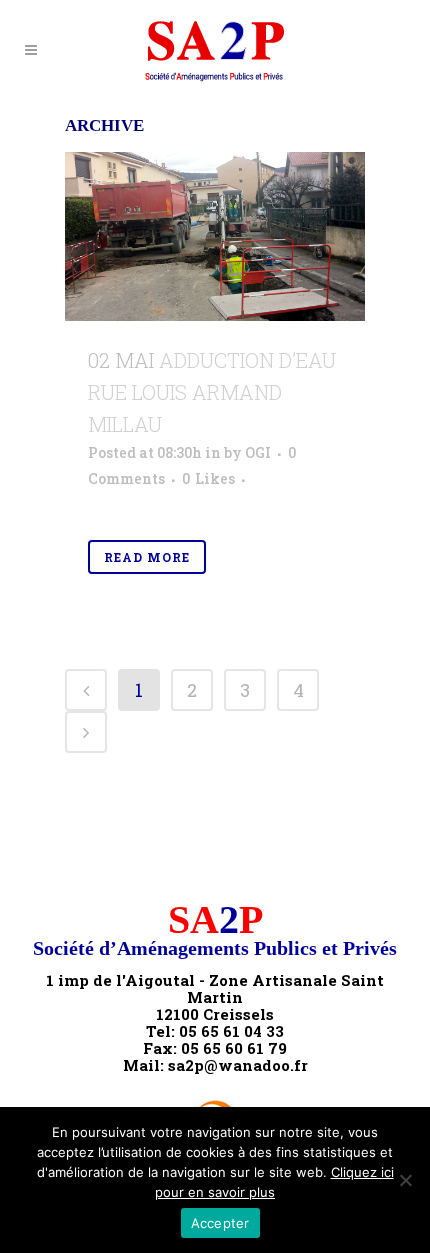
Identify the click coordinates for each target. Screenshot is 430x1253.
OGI (258, 452)
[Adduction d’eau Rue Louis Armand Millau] (215, 236)
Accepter (220, 1223)
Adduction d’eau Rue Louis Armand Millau (212, 392)
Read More (147, 557)
